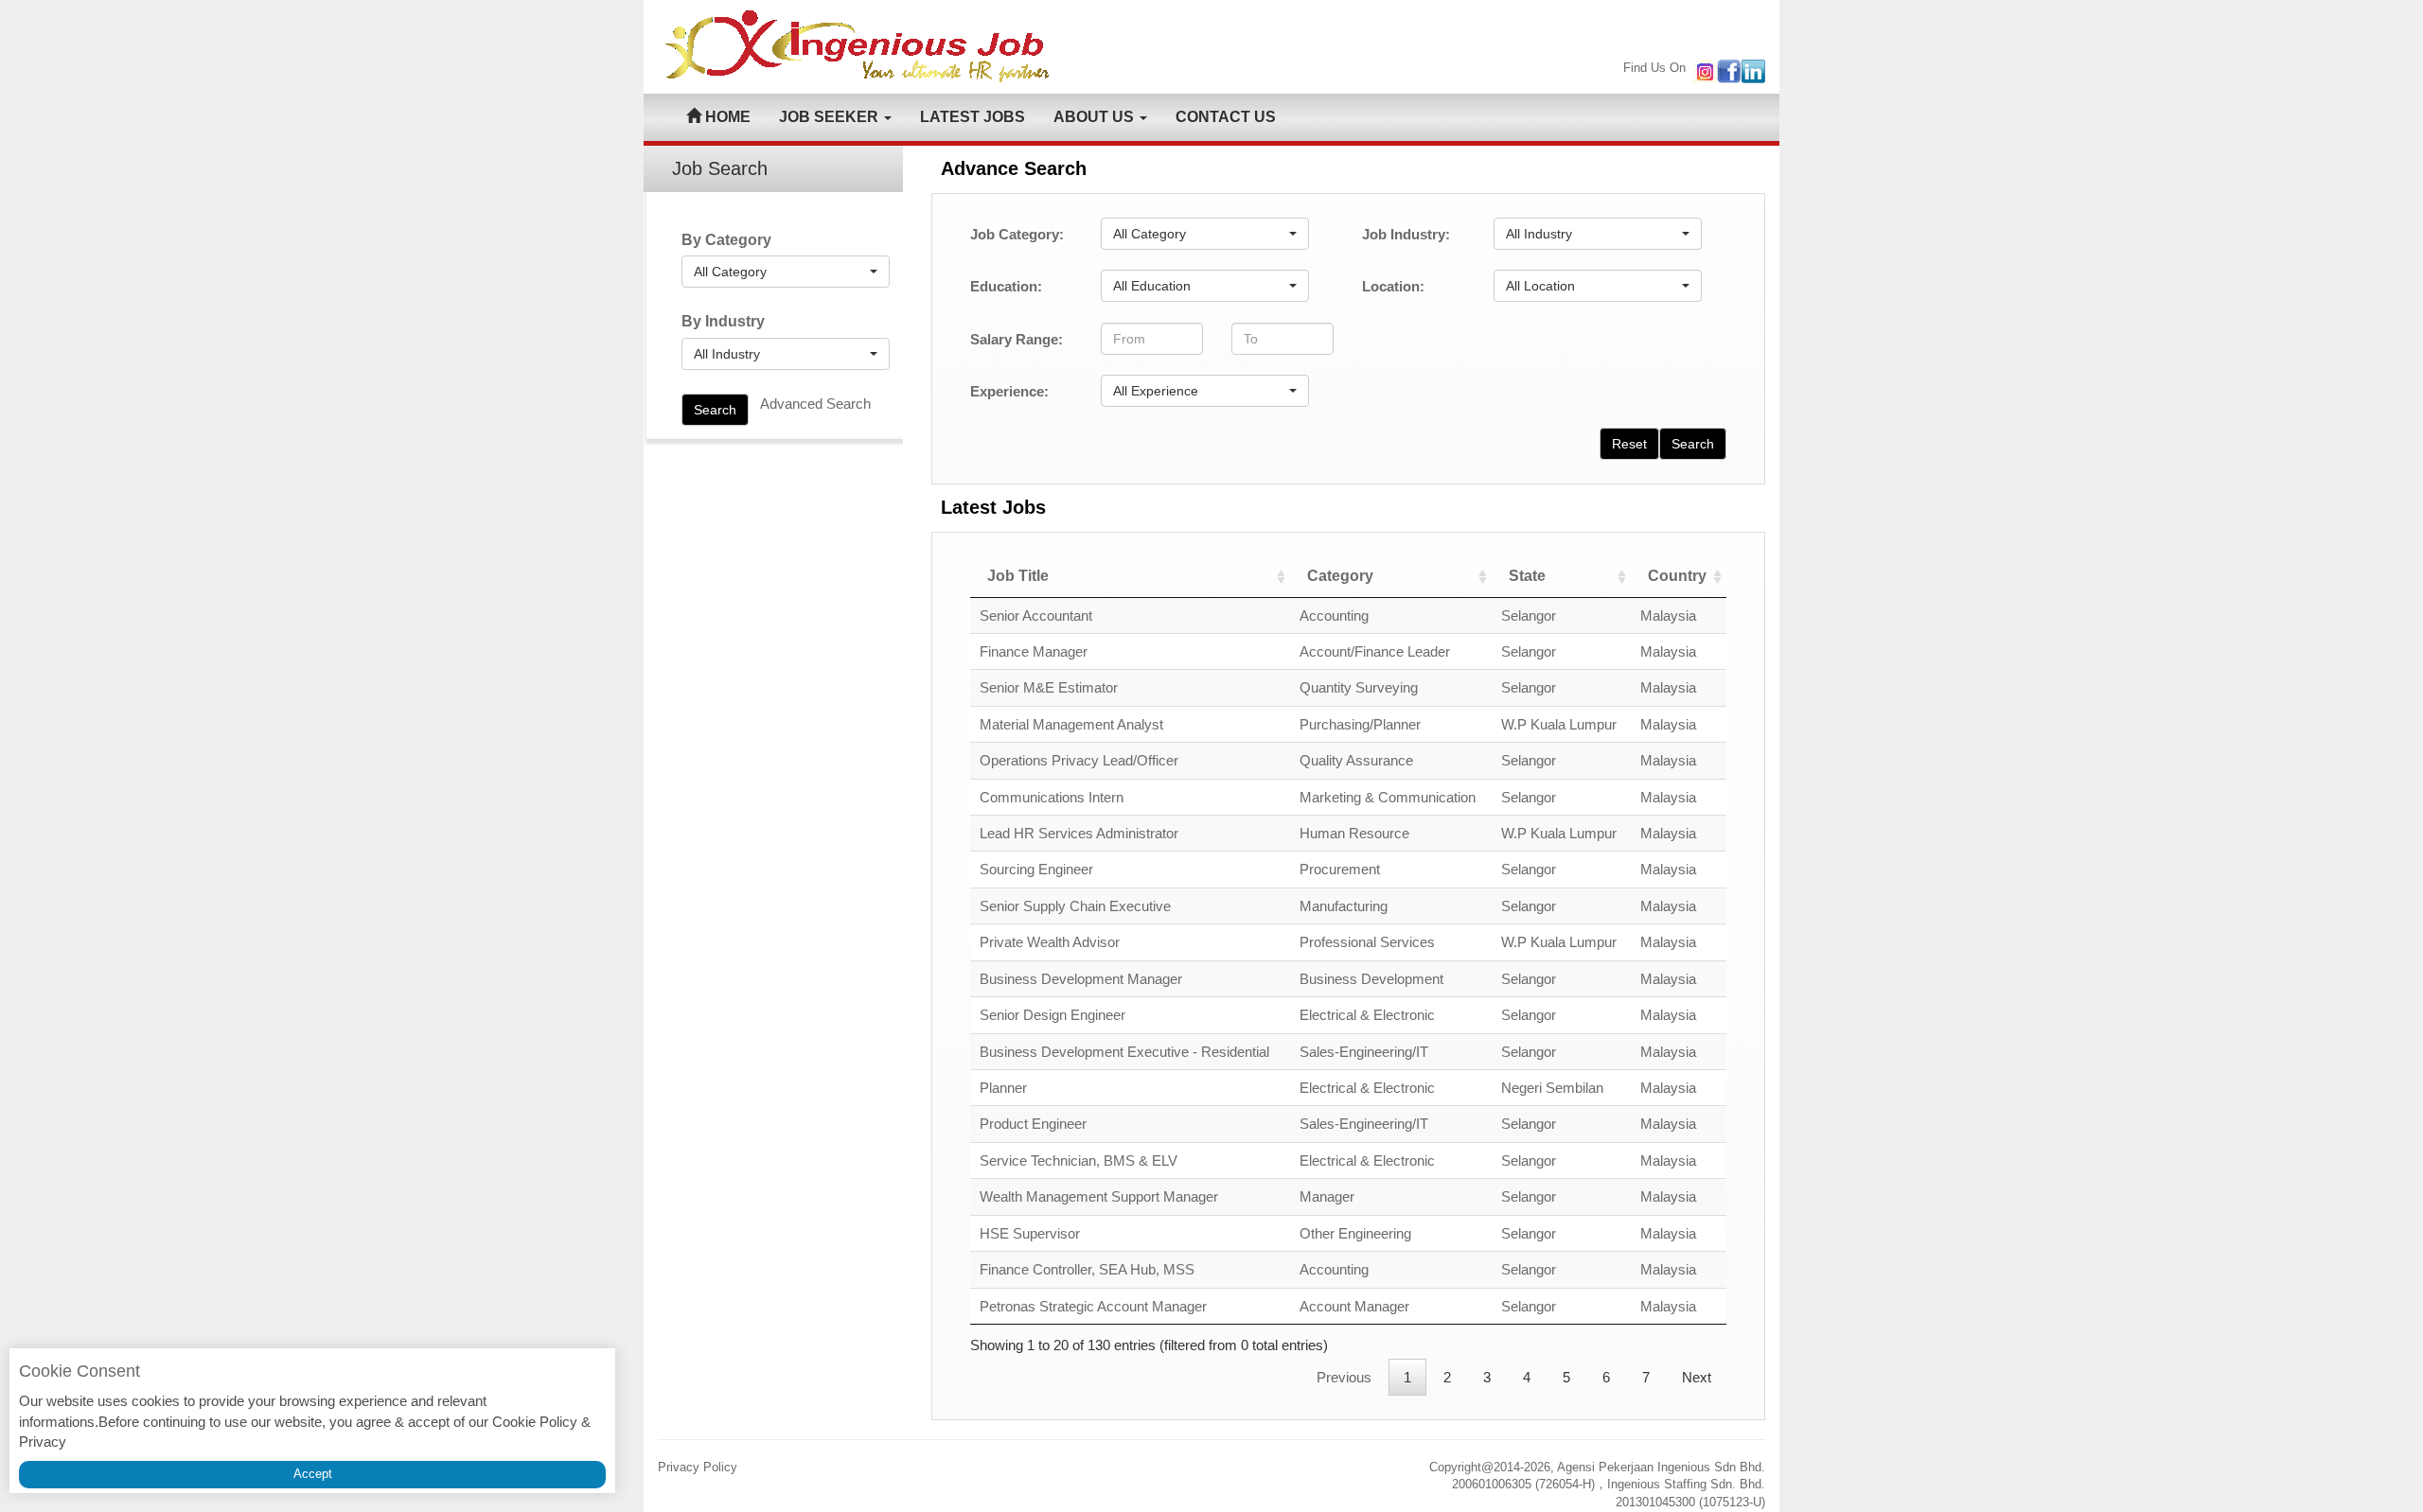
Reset (1629, 444)
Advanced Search (815, 404)
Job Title (1018, 576)
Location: (1393, 286)
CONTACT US (1226, 117)
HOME (726, 117)
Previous (1344, 1377)
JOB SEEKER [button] (831, 117)
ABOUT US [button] (1096, 117)
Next (1697, 1377)
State (1527, 576)
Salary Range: (1017, 339)
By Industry (723, 321)
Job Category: (1017, 234)
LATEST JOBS (973, 117)
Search (715, 410)
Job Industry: (1406, 234)
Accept (313, 1474)
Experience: (1009, 391)
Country (1677, 576)
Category (1340, 576)
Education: (1006, 286)
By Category (726, 240)
